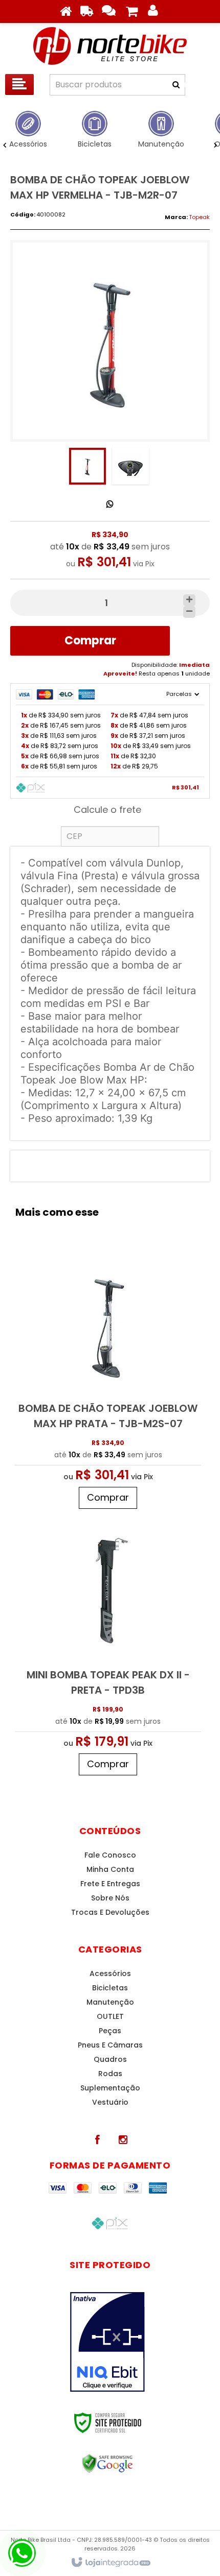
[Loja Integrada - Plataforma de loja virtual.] (110, 2563)
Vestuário (110, 2102)
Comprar (90, 641)
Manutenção (110, 2002)
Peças (110, 2031)
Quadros (110, 2059)
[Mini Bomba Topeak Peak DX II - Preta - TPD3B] (108, 1647)
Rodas (110, 2074)
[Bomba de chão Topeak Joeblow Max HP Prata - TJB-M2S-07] (108, 1381)
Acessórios (110, 1973)
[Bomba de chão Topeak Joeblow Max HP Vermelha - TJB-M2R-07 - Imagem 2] (130, 466)
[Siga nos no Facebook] (97, 2140)
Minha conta (110, 1869)
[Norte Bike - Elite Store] (110, 46)
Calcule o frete (107, 810)
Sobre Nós (110, 1898)
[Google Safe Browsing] (108, 2464)
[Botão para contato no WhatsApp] (22, 2553)
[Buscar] (189, 85)
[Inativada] (108, 2342)
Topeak (199, 217)
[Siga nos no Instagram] (123, 2140)
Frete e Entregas (110, 1884)
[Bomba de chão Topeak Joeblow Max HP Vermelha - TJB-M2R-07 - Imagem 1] (87, 466)
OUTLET (110, 2016)
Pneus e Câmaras (110, 2045)
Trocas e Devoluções (110, 1912)
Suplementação (110, 2088)
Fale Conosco (110, 1855)
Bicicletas (110, 1988)
